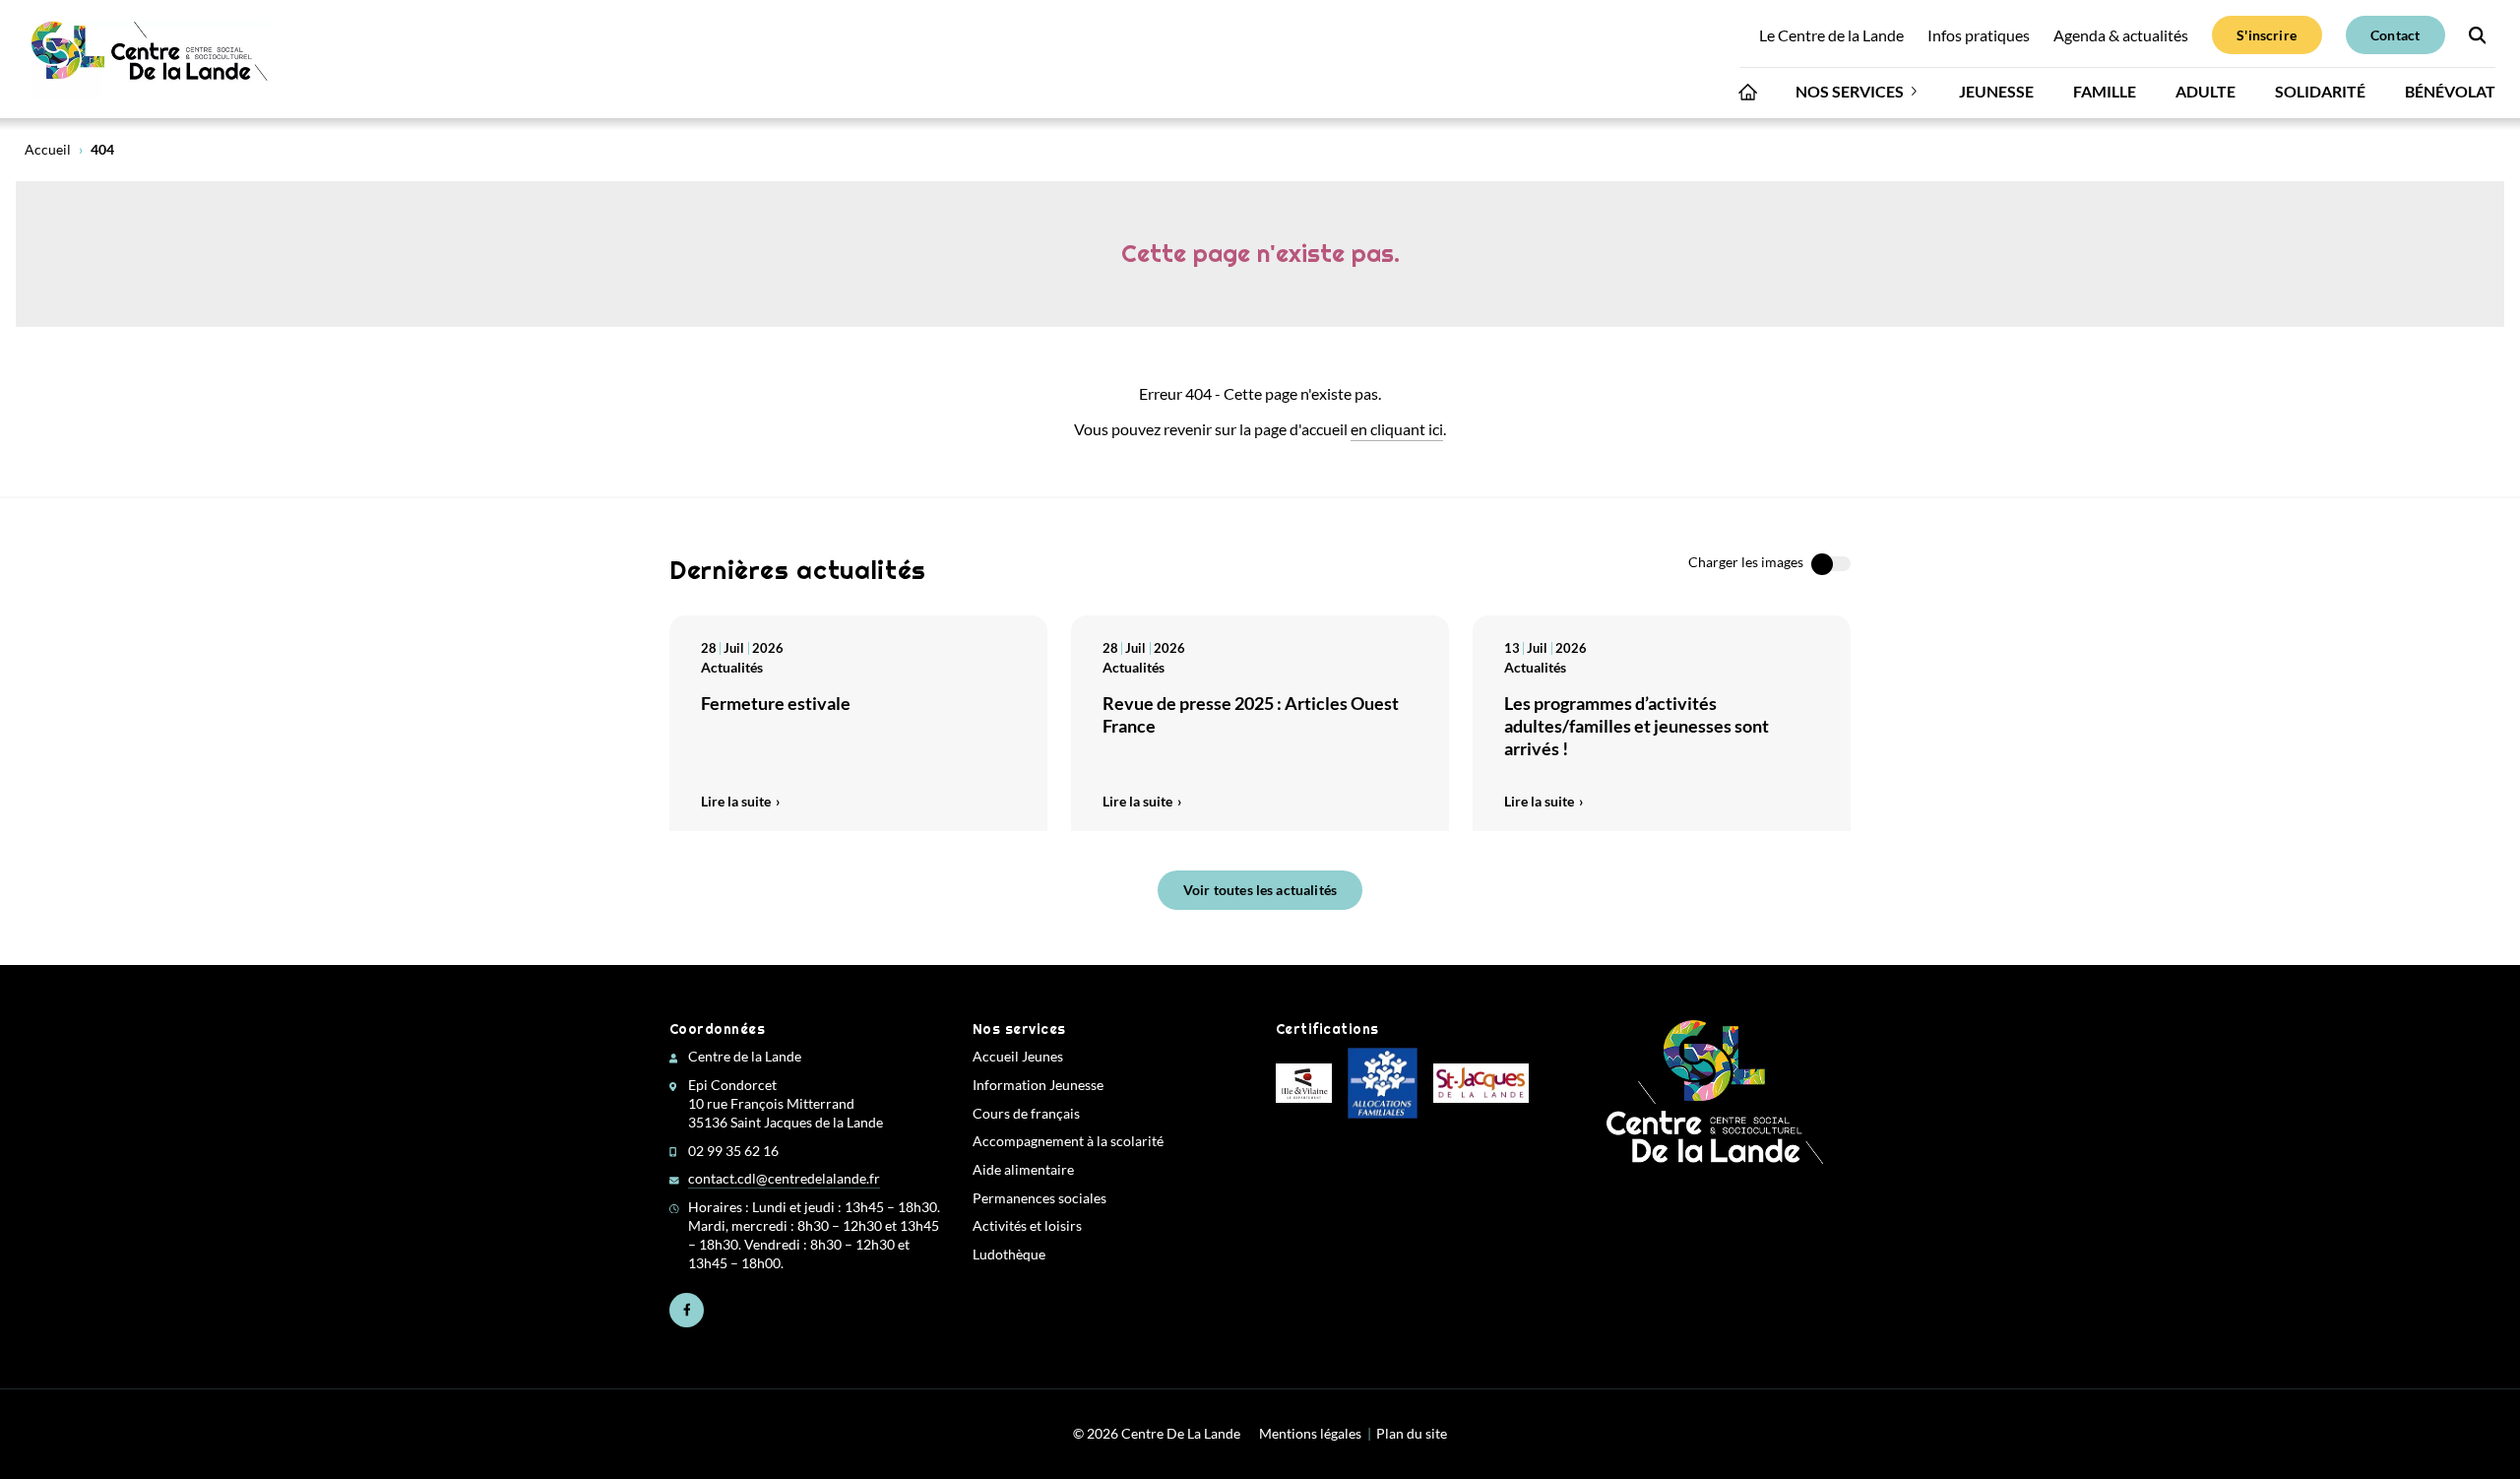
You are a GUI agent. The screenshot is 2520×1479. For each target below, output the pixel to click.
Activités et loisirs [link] (1027, 1226)
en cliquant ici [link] (1397, 429)
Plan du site (1412, 1434)
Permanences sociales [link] (1039, 1198)
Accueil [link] (48, 150)
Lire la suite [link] (736, 802)
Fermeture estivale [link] (776, 704)
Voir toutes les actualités (1260, 890)
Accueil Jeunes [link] (1018, 1057)
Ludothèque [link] (1009, 1254)
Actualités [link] (732, 667)
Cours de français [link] (1026, 1114)
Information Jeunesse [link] (1038, 1085)
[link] (151, 59)
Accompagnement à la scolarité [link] (1068, 1141)
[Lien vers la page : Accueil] (1748, 96)
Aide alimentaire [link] (1023, 1170)
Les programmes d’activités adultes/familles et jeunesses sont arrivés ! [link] (1637, 726)
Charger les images (1746, 562)
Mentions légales (1310, 1434)
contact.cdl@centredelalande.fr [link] (784, 1179)
